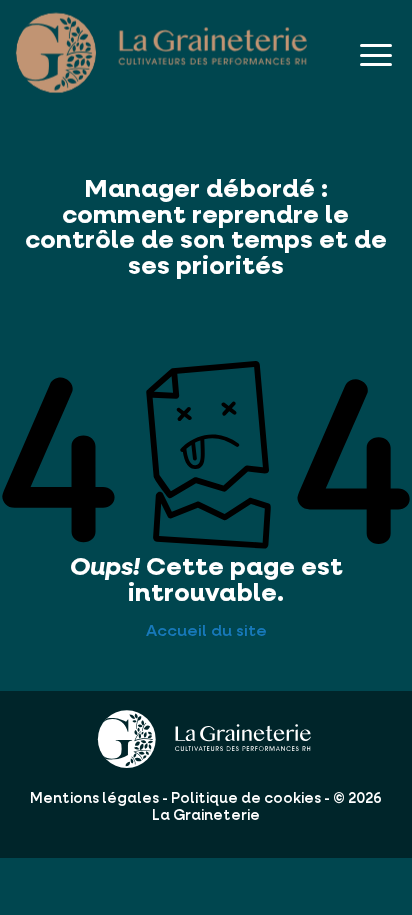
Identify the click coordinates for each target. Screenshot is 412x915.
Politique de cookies (246, 799)
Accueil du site (206, 632)
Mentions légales (94, 799)
